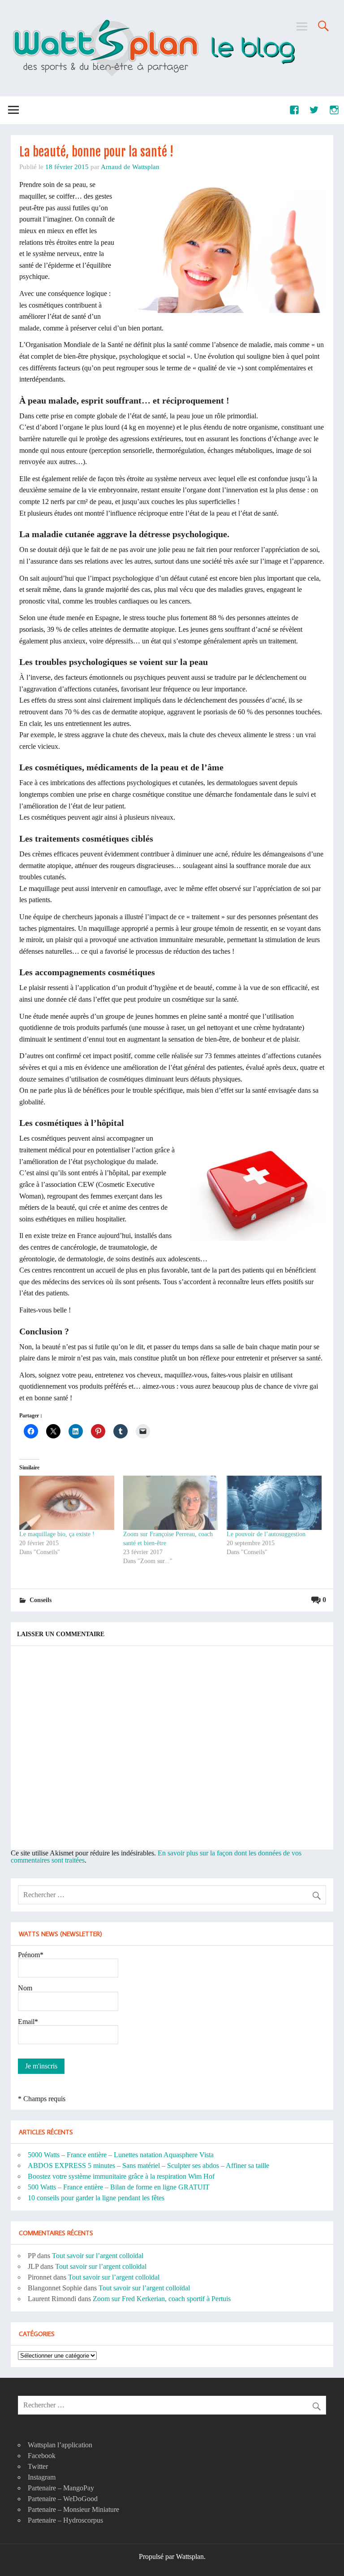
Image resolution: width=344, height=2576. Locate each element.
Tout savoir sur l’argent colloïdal (98, 2256)
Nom (25, 1988)
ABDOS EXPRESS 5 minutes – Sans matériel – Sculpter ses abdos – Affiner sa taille (148, 2165)
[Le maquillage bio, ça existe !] (67, 1503)
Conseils (41, 1600)
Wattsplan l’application (60, 2445)
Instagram (42, 2477)
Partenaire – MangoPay (61, 2488)
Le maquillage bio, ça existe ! (57, 1534)
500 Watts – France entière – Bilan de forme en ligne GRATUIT (119, 2187)
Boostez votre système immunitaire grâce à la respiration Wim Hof (121, 2176)
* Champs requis (42, 2099)
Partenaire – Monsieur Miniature (73, 2509)
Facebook (42, 2456)
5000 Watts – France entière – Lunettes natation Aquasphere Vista (121, 2155)
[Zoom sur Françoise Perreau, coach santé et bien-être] (171, 1503)
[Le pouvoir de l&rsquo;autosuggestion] (274, 1503)
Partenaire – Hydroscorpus (65, 2520)
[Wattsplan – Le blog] (153, 21)
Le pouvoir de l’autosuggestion (266, 1534)
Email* (28, 2022)
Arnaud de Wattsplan (130, 167)
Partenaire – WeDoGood (63, 2499)
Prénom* (31, 1955)
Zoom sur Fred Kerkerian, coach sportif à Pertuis (162, 2299)
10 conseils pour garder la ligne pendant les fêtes (96, 2198)
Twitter (38, 2466)
